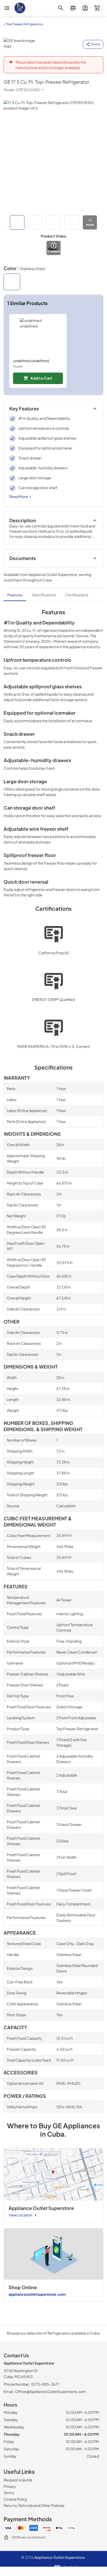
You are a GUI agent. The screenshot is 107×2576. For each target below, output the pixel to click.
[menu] (7, 8)
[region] (53, 351)
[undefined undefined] (38, 336)
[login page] (85, 8)
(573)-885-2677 (45, 2384)
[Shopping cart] (97, 8)
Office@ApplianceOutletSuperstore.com (51, 2391)
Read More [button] (19, 496)
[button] (17, 222)
